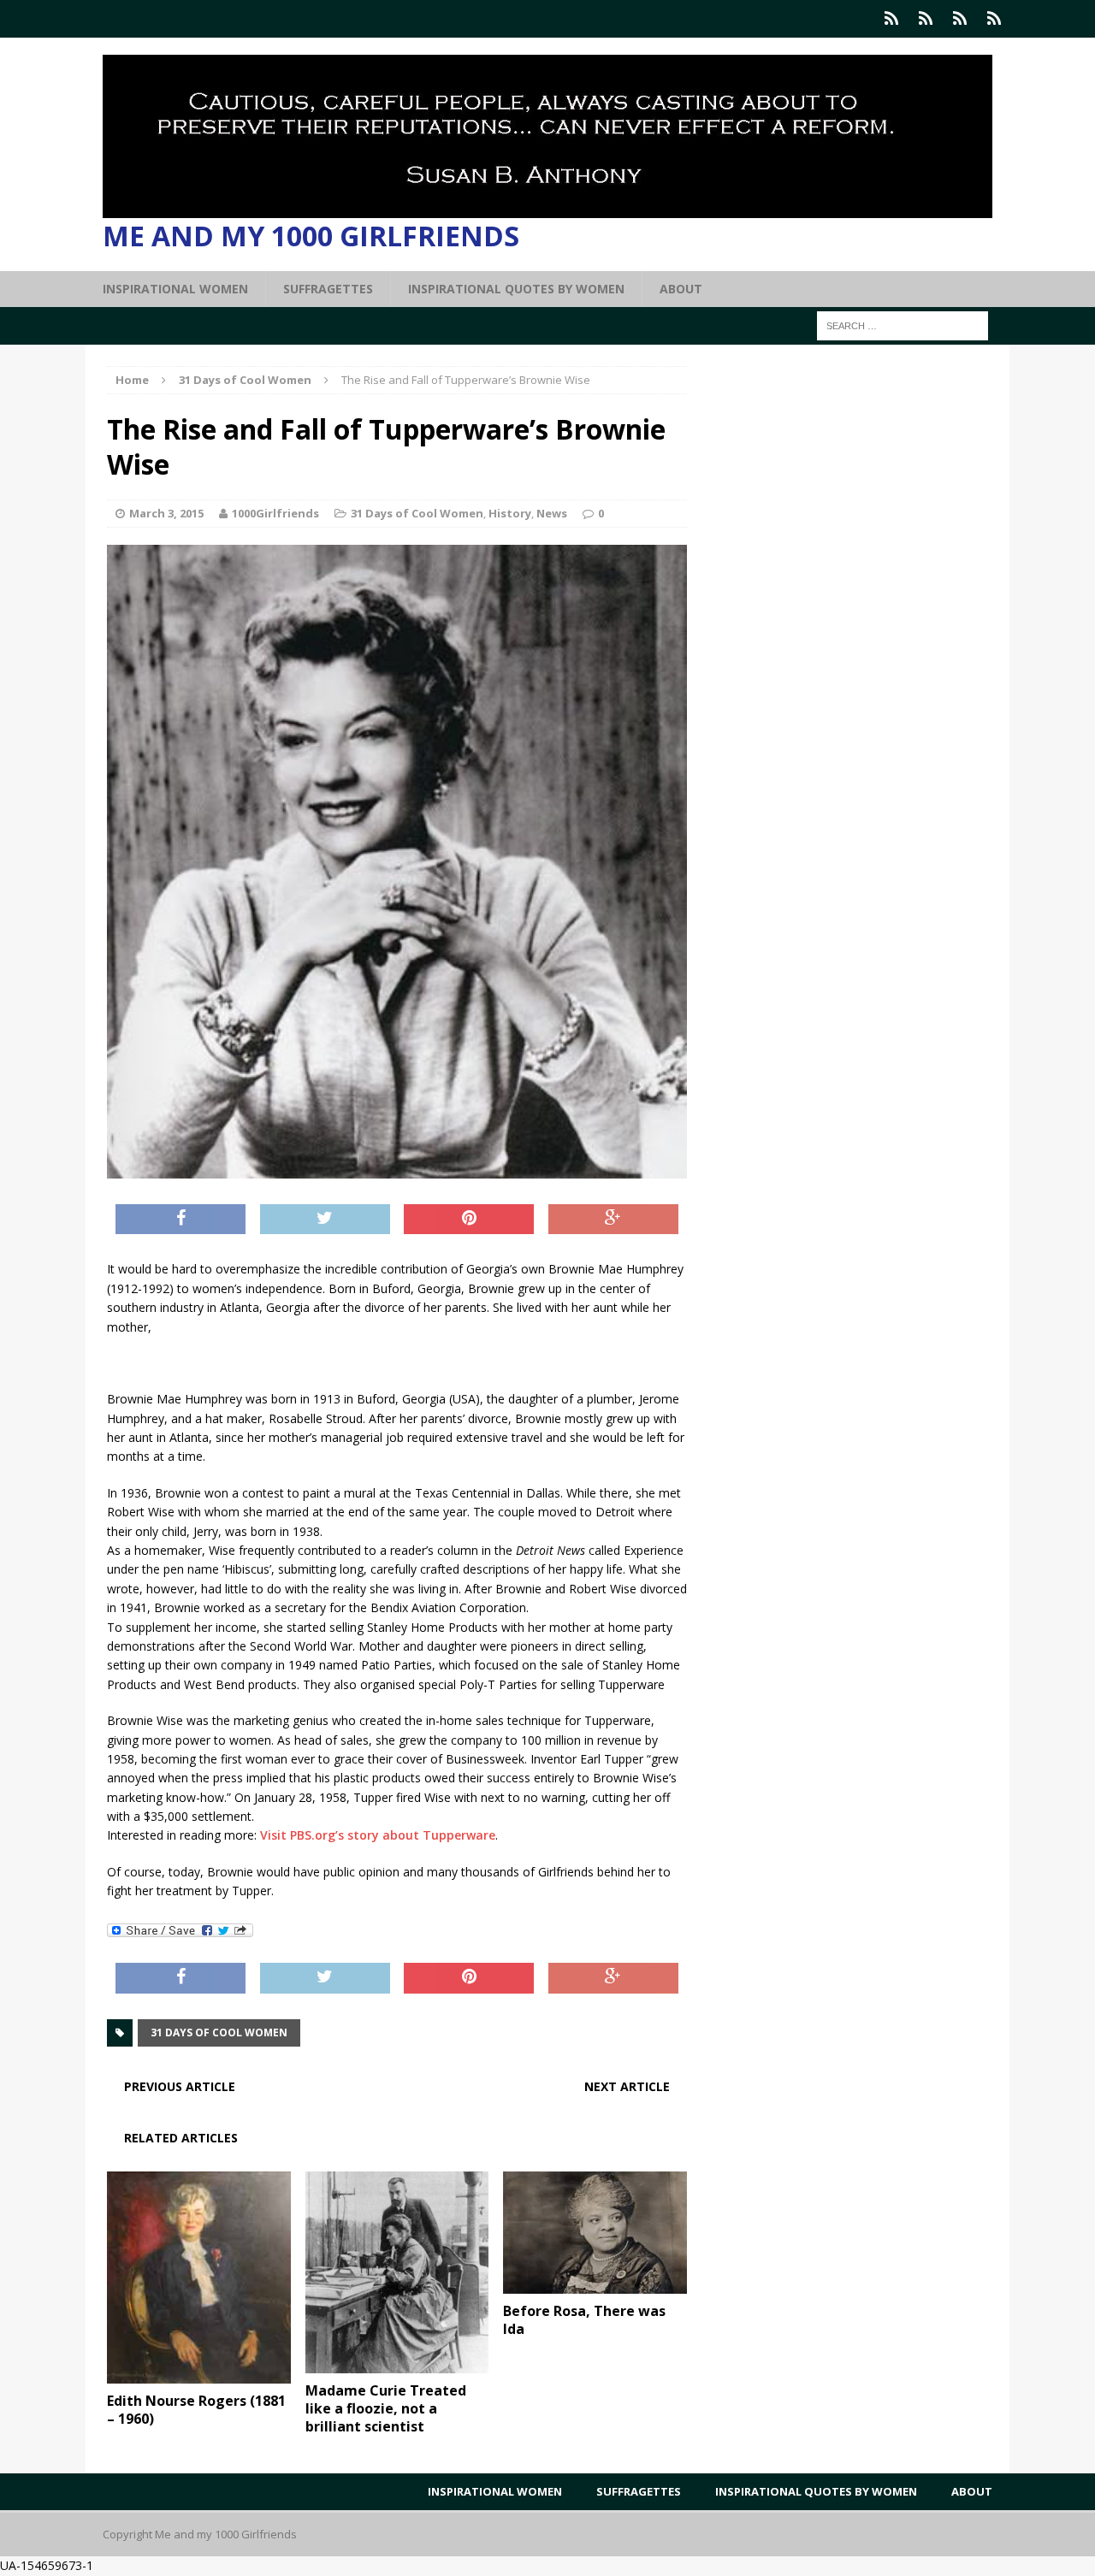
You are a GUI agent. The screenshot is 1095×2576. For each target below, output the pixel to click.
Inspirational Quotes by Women (516, 289)
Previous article (180, 2086)
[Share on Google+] (613, 1220)
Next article (627, 2086)
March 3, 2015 (166, 513)
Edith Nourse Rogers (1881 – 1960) (196, 2410)
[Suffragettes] (926, 19)
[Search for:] (903, 325)
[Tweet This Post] (325, 1220)
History (510, 513)
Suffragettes (328, 289)
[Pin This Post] (469, 1220)
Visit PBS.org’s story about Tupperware (378, 1835)
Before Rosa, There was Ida (584, 2320)
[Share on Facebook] (181, 1220)
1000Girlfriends (275, 513)
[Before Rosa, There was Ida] (595, 2284)
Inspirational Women (175, 289)
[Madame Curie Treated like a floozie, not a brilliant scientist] (397, 2363)
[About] (994, 19)
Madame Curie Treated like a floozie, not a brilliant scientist (386, 2408)
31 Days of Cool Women (417, 513)
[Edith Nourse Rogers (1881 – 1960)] (199, 2374)
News (552, 513)
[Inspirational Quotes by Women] (960, 19)
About (681, 289)
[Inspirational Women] (891, 19)
